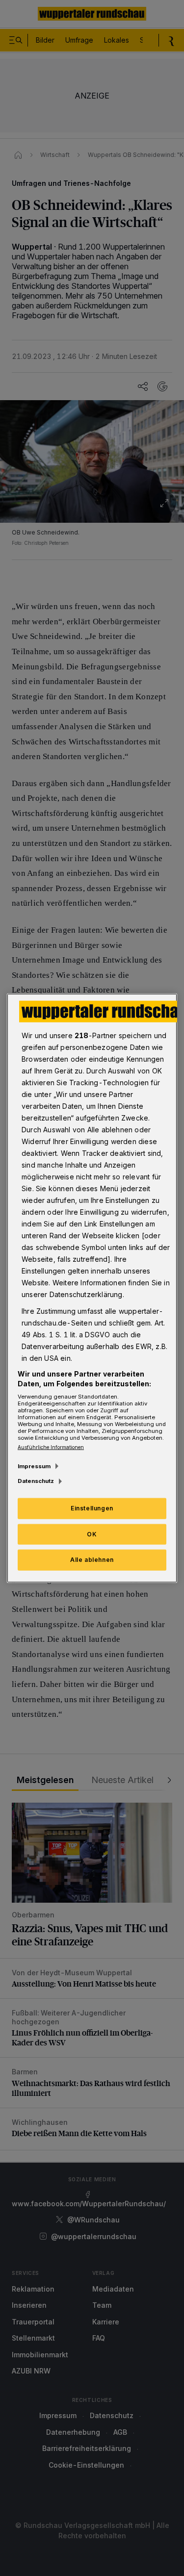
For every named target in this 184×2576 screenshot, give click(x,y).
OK (92, 1534)
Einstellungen (92, 1508)
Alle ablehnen (92, 1560)
